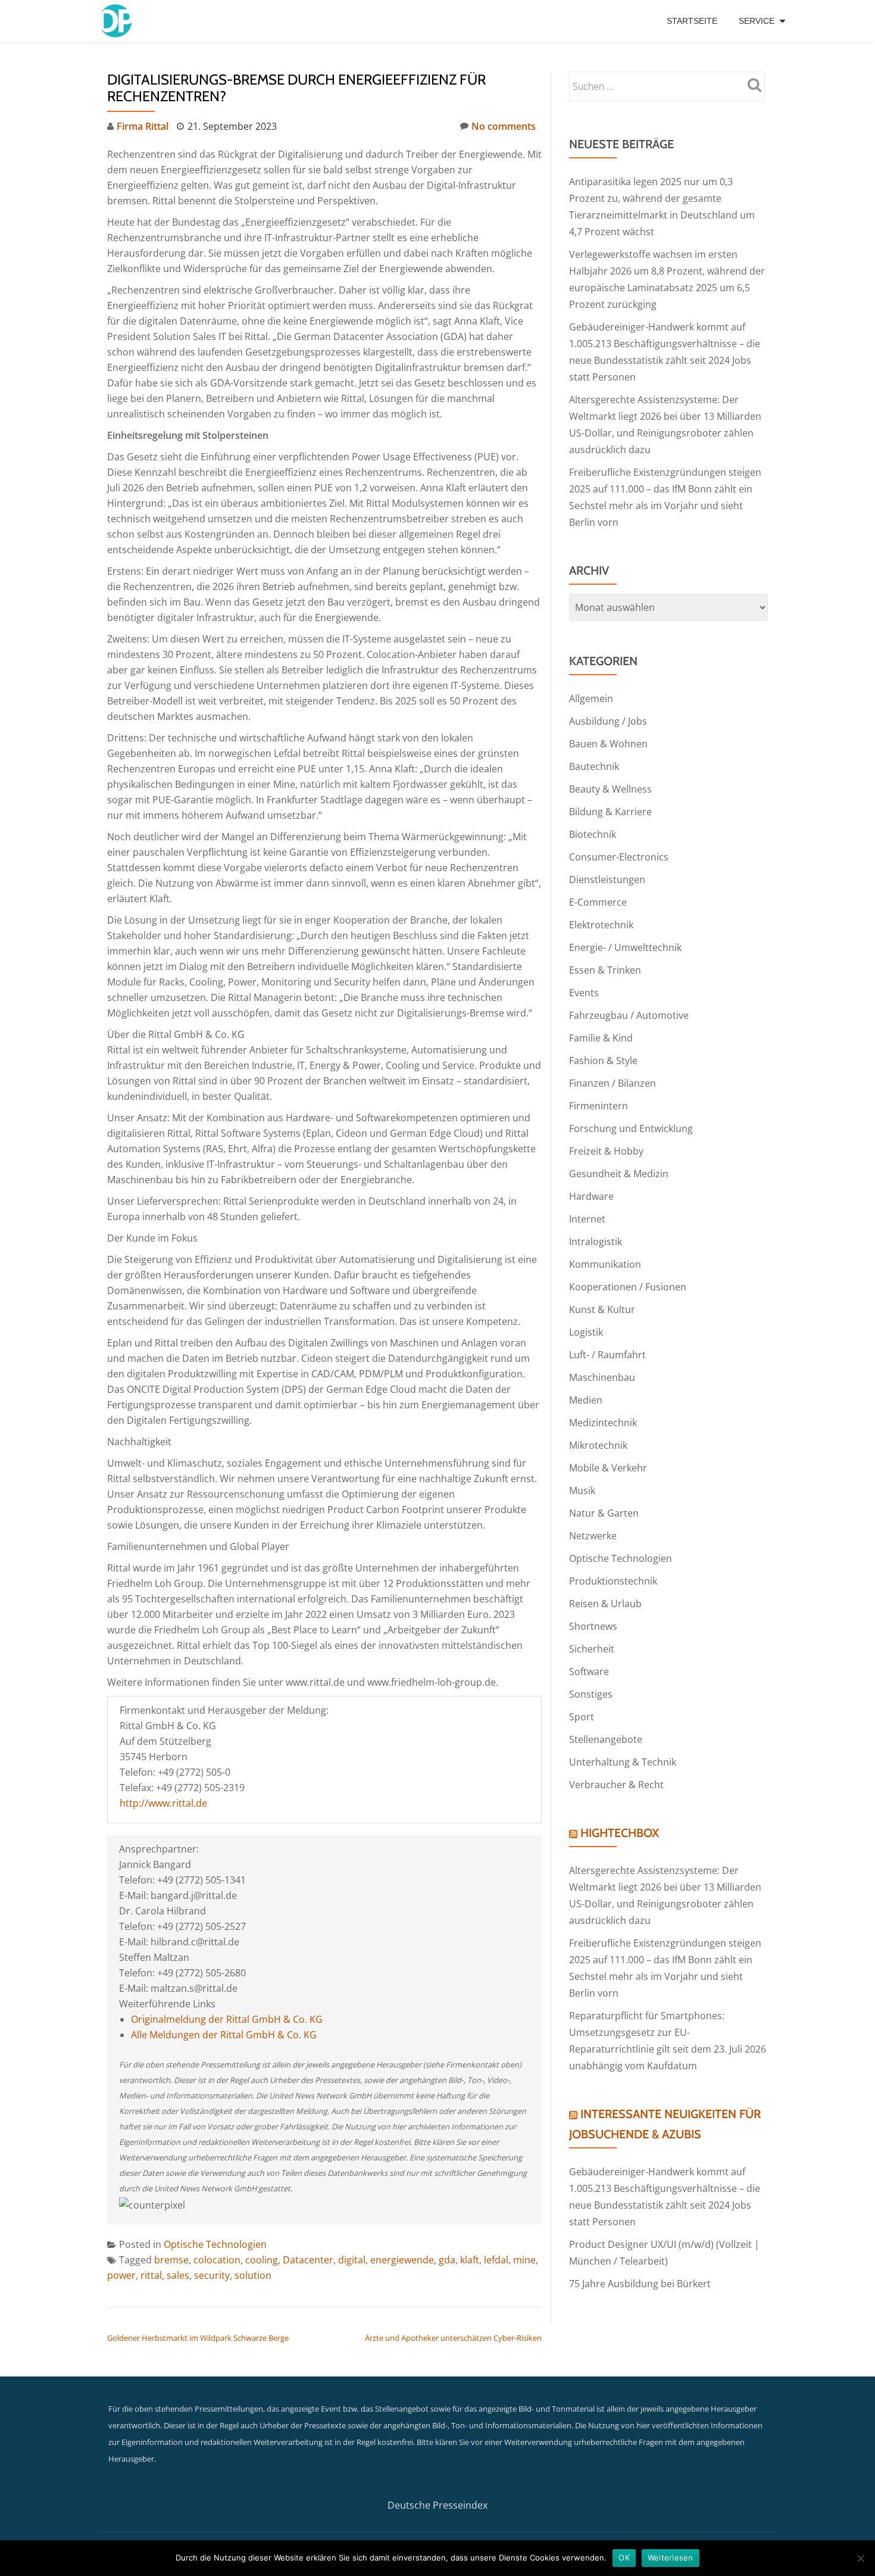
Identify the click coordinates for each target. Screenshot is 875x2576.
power (121, 2275)
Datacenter (308, 2260)
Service (757, 21)
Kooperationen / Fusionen (628, 1287)
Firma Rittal (143, 126)
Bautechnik (594, 766)
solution (253, 2275)
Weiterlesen (671, 2558)
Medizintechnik (603, 1423)
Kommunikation (605, 1264)
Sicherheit (592, 1649)
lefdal (496, 2260)
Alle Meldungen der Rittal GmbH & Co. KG (224, 2035)
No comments (504, 126)
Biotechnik (593, 834)
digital (352, 2260)
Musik (582, 1490)
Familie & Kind (601, 1038)
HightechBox (620, 1833)
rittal (151, 2275)
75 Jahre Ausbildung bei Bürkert (640, 2284)
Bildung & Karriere (610, 812)
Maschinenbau (602, 1377)
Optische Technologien (215, 2244)
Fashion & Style (603, 1061)
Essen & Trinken (605, 970)
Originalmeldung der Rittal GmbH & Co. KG (227, 2019)
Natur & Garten (604, 1513)
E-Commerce (598, 902)
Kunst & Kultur (602, 1309)
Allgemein (591, 698)
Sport (582, 1717)
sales (178, 2275)
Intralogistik (596, 1242)
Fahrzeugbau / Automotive (629, 1015)
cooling (262, 2260)
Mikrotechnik (598, 1445)
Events (584, 993)
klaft (470, 2260)
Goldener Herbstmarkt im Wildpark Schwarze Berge (198, 2338)
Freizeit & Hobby (606, 1151)
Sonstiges (591, 1694)
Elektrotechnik (601, 925)
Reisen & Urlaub (605, 1604)
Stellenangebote (606, 1739)
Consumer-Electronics (619, 857)
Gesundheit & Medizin (619, 1174)
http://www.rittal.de (163, 1803)
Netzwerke (593, 1536)
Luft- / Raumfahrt (607, 1355)
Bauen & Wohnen (608, 744)
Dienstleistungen (607, 880)
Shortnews (593, 1626)
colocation (217, 2260)
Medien (586, 1400)
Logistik (586, 1332)
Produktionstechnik (613, 1581)
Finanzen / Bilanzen (612, 1083)
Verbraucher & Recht (616, 1785)
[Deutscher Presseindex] (118, 21)
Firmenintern (599, 1106)
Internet (587, 1219)
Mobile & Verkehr (608, 1468)
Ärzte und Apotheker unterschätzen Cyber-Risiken (453, 2338)
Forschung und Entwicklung (631, 1128)
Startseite (692, 21)
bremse (171, 2260)
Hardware (591, 1196)
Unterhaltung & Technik (623, 1762)
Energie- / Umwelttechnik (625, 947)
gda (447, 2260)
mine (524, 2260)
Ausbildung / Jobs (608, 721)
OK (624, 2558)
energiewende (402, 2260)
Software (589, 1671)
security (212, 2275)
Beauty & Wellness (610, 789)
